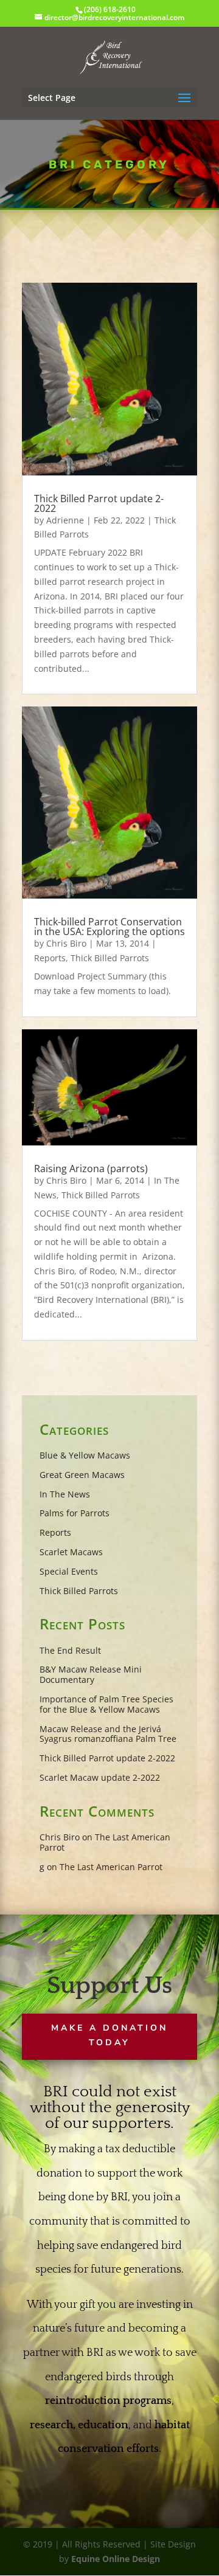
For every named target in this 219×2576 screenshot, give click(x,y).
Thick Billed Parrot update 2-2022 (99, 503)
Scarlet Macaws (71, 1552)
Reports (50, 958)
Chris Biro (66, 943)
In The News (65, 1494)
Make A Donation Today (109, 2035)
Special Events (69, 1571)
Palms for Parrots (75, 1513)
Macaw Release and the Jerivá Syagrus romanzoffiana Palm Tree (108, 1734)
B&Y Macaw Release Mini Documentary (91, 1674)
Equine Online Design (116, 2559)
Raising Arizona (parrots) (91, 1169)
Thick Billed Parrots (110, 958)
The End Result (70, 1650)
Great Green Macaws (82, 1475)
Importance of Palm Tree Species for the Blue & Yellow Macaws (106, 1704)
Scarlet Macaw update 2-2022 (100, 1777)
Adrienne (65, 520)
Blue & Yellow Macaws (85, 1455)
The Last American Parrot (105, 1842)
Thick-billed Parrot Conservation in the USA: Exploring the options (109, 927)
